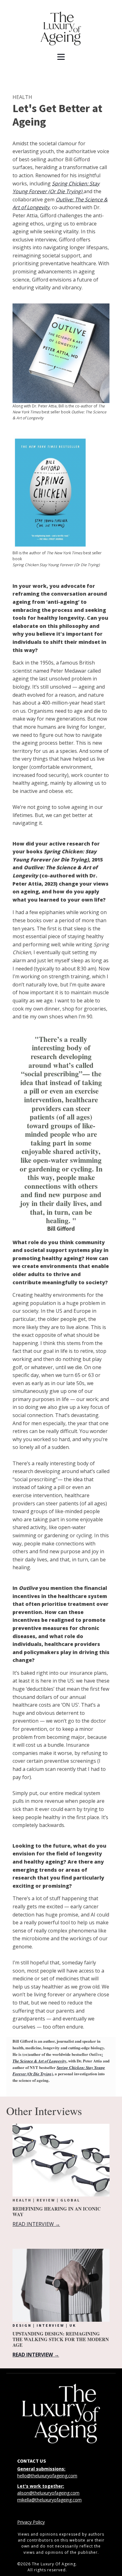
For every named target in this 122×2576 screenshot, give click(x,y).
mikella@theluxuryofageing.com (49, 2500)
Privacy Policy (31, 2522)
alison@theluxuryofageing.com (48, 2493)
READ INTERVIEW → (36, 2224)
